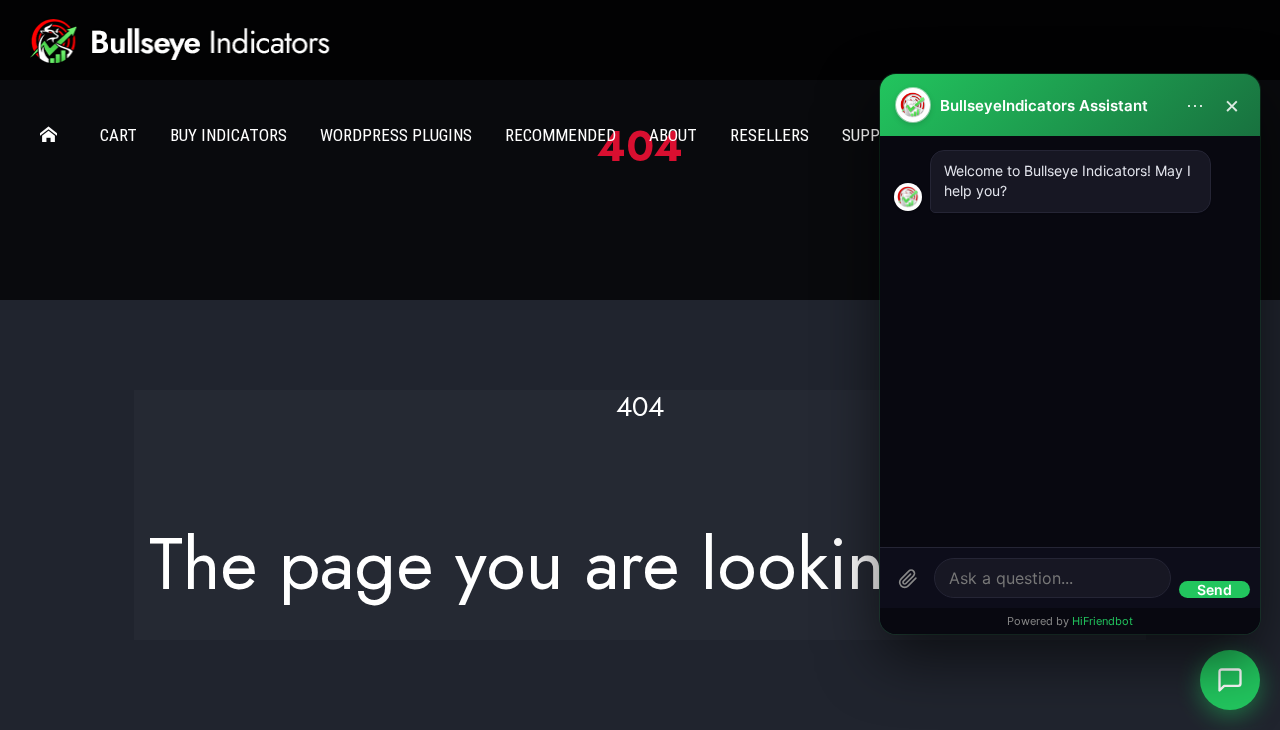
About (673, 135)
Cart (118, 135)
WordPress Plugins (396, 135)
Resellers (769, 135)
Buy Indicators (228, 135)
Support (875, 135)
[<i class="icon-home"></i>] (53, 135)
